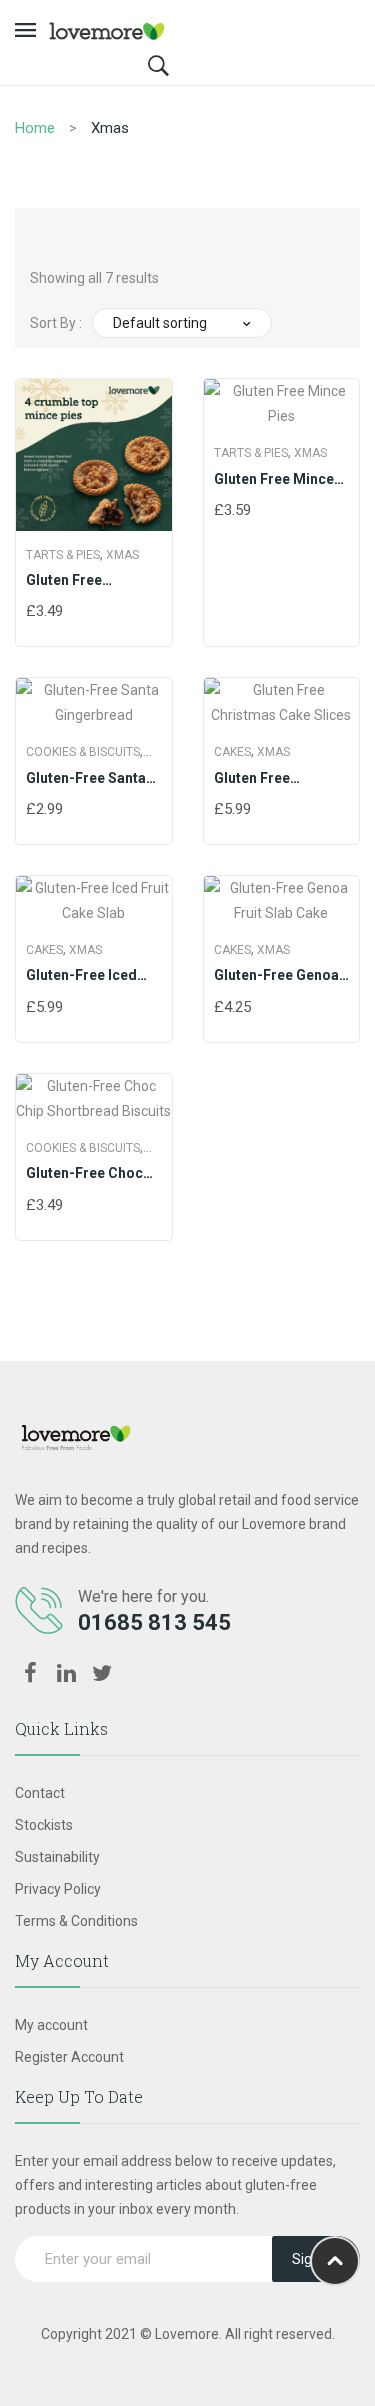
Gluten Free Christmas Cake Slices (267, 779)
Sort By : (56, 323)
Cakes (232, 752)
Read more (35, 612)
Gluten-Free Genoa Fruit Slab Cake (276, 976)
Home (35, 128)
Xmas (122, 555)
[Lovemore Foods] (107, 30)
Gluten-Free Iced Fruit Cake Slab (81, 976)
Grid (45, 233)
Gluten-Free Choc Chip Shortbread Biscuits (84, 1174)
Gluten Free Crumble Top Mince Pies (91, 581)
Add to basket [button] (223, 1008)
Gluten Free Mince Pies (274, 480)
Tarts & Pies (63, 555)
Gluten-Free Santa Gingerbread (86, 779)
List (83, 233)
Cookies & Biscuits (83, 752)
